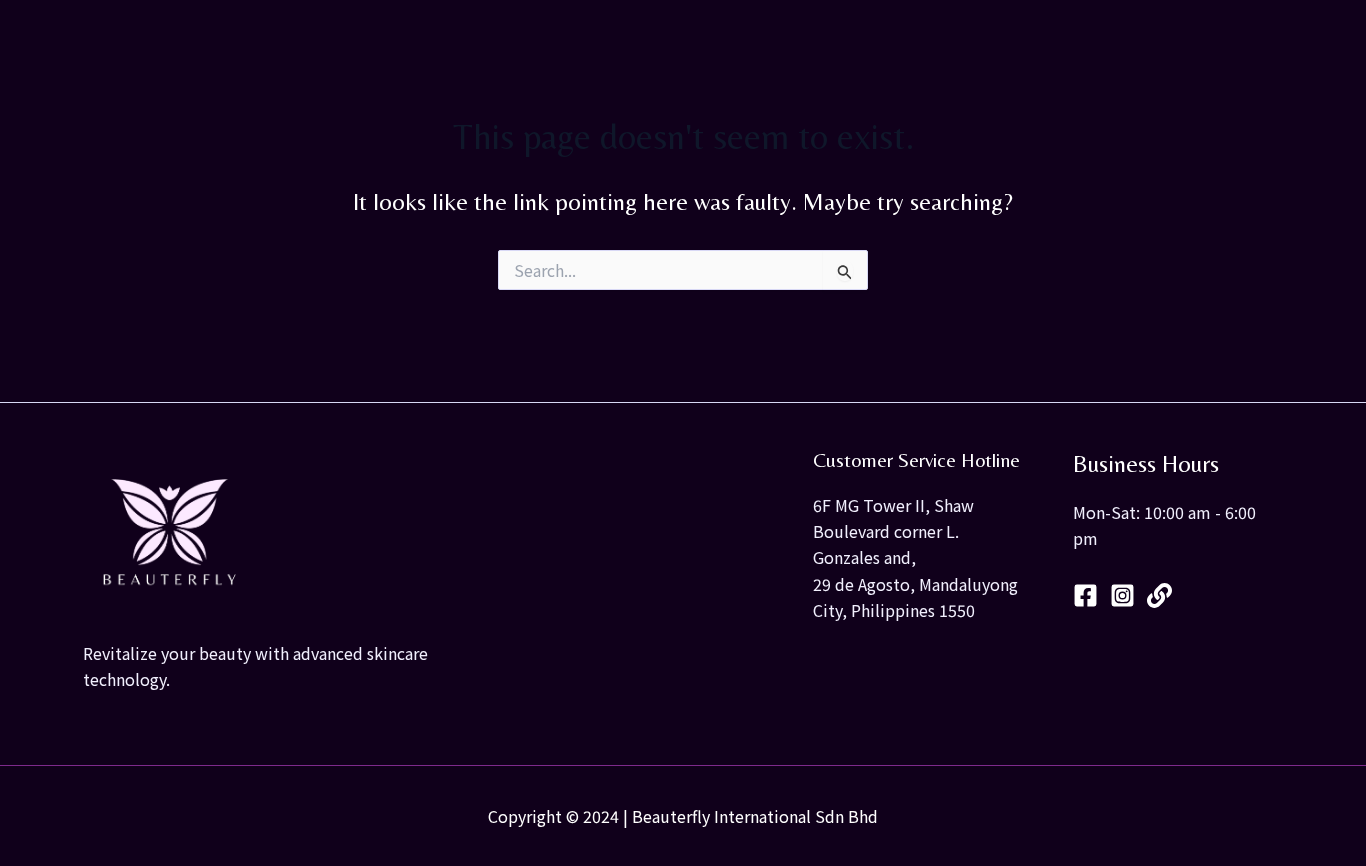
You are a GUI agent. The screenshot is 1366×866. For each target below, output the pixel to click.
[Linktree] (1159, 595)
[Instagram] (1122, 595)
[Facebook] (1085, 595)
